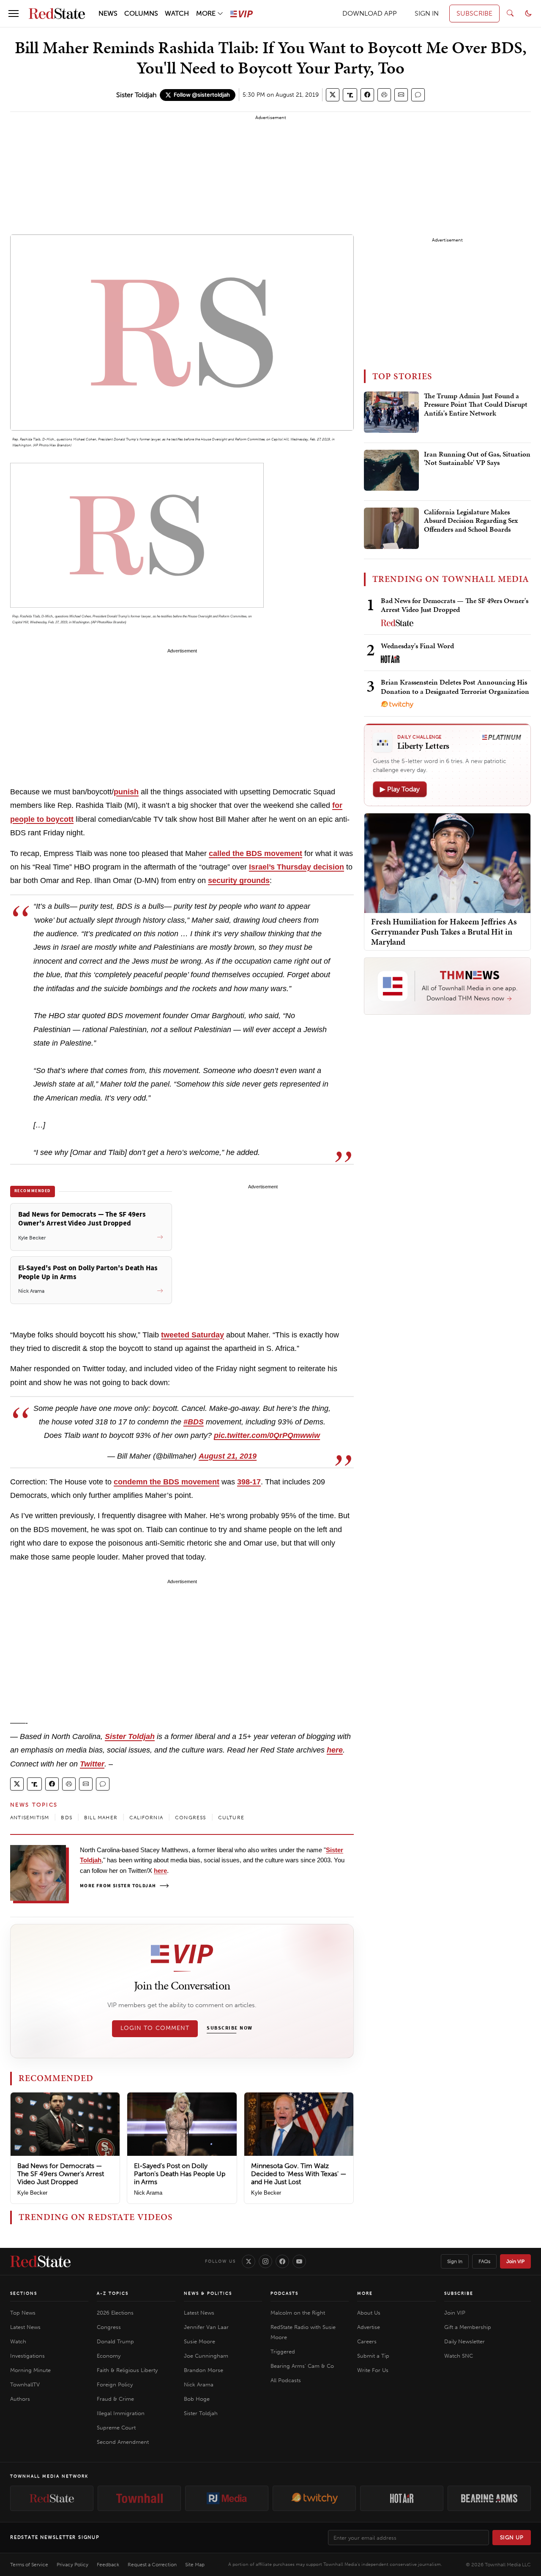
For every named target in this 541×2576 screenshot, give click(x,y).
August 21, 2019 (228, 1456)
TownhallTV (25, 2384)
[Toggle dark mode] (528, 14)
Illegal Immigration (121, 2413)
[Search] (510, 14)
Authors (20, 2399)
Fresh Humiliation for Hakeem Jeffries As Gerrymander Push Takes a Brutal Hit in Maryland (444, 932)
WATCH (177, 13)
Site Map (195, 2565)
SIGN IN (427, 13)
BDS (67, 1818)
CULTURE (231, 1818)
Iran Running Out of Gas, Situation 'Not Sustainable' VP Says (477, 459)
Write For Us (373, 2370)
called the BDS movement (255, 853)
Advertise (369, 2327)
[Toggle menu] (14, 14)
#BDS (194, 1422)
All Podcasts (286, 2380)
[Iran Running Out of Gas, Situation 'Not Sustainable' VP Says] (391, 470)
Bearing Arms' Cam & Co (302, 2366)
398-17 (249, 1482)
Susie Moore (199, 2341)
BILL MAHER (101, 1818)
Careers (367, 2341)
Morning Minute (30, 2370)
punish (126, 792)
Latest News (25, 2327)
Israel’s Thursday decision (296, 867)
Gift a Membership (468, 2327)
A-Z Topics (113, 2293)
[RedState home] (40, 2261)
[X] (249, 2261)
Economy (109, 2356)
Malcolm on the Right (298, 2313)
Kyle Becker (32, 2193)
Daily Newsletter (464, 2341)
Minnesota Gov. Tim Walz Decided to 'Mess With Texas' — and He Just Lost (299, 2174)
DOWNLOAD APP (370, 13)
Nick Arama (148, 2193)
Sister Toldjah (136, 95)
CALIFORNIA (146, 1818)
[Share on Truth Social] (350, 95)
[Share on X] (333, 95)
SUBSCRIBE (474, 13)
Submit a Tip (373, 2356)
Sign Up (512, 2537)
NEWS (108, 13)
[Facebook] (282, 2261)
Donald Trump (115, 2341)
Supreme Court (116, 2428)
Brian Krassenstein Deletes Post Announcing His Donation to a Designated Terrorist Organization (455, 686)
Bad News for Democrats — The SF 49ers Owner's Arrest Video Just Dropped (61, 2174)
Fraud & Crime (115, 2399)
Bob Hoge (197, 2399)
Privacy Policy (72, 2565)
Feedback (108, 2565)
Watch (18, 2341)
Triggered (283, 2352)
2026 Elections (115, 2313)
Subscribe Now (230, 2028)
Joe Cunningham (206, 2356)
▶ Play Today (400, 789)
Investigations (27, 2356)
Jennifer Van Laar (206, 2327)
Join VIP (515, 2261)
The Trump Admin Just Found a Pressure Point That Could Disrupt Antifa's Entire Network (476, 405)
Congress (109, 2327)
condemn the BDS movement (167, 1482)
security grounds (239, 880)
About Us (369, 2313)
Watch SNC (459, 2356)
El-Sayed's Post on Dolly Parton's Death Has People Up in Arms (180, 2174)
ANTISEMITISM (30, 1818)
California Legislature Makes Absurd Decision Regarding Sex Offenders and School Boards (471, 521)
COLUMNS (141, 13)
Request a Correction (152, 2565)
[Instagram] (265, 2261)
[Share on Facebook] (367, 95)
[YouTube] (299, 2261)
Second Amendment (123, 2442)
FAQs (484, 2261)
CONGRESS (191, 1818)
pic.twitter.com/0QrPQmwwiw (267, 1435)
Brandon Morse (204, 2370)
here (335, 1750)
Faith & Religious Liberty (127, 2370)
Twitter (92, 1764)
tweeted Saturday (193, 1335)
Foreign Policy (115, 2384)
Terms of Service (29, 2565)
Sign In (455, 2261)
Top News (23, 2313)
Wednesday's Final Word (417, 646)
